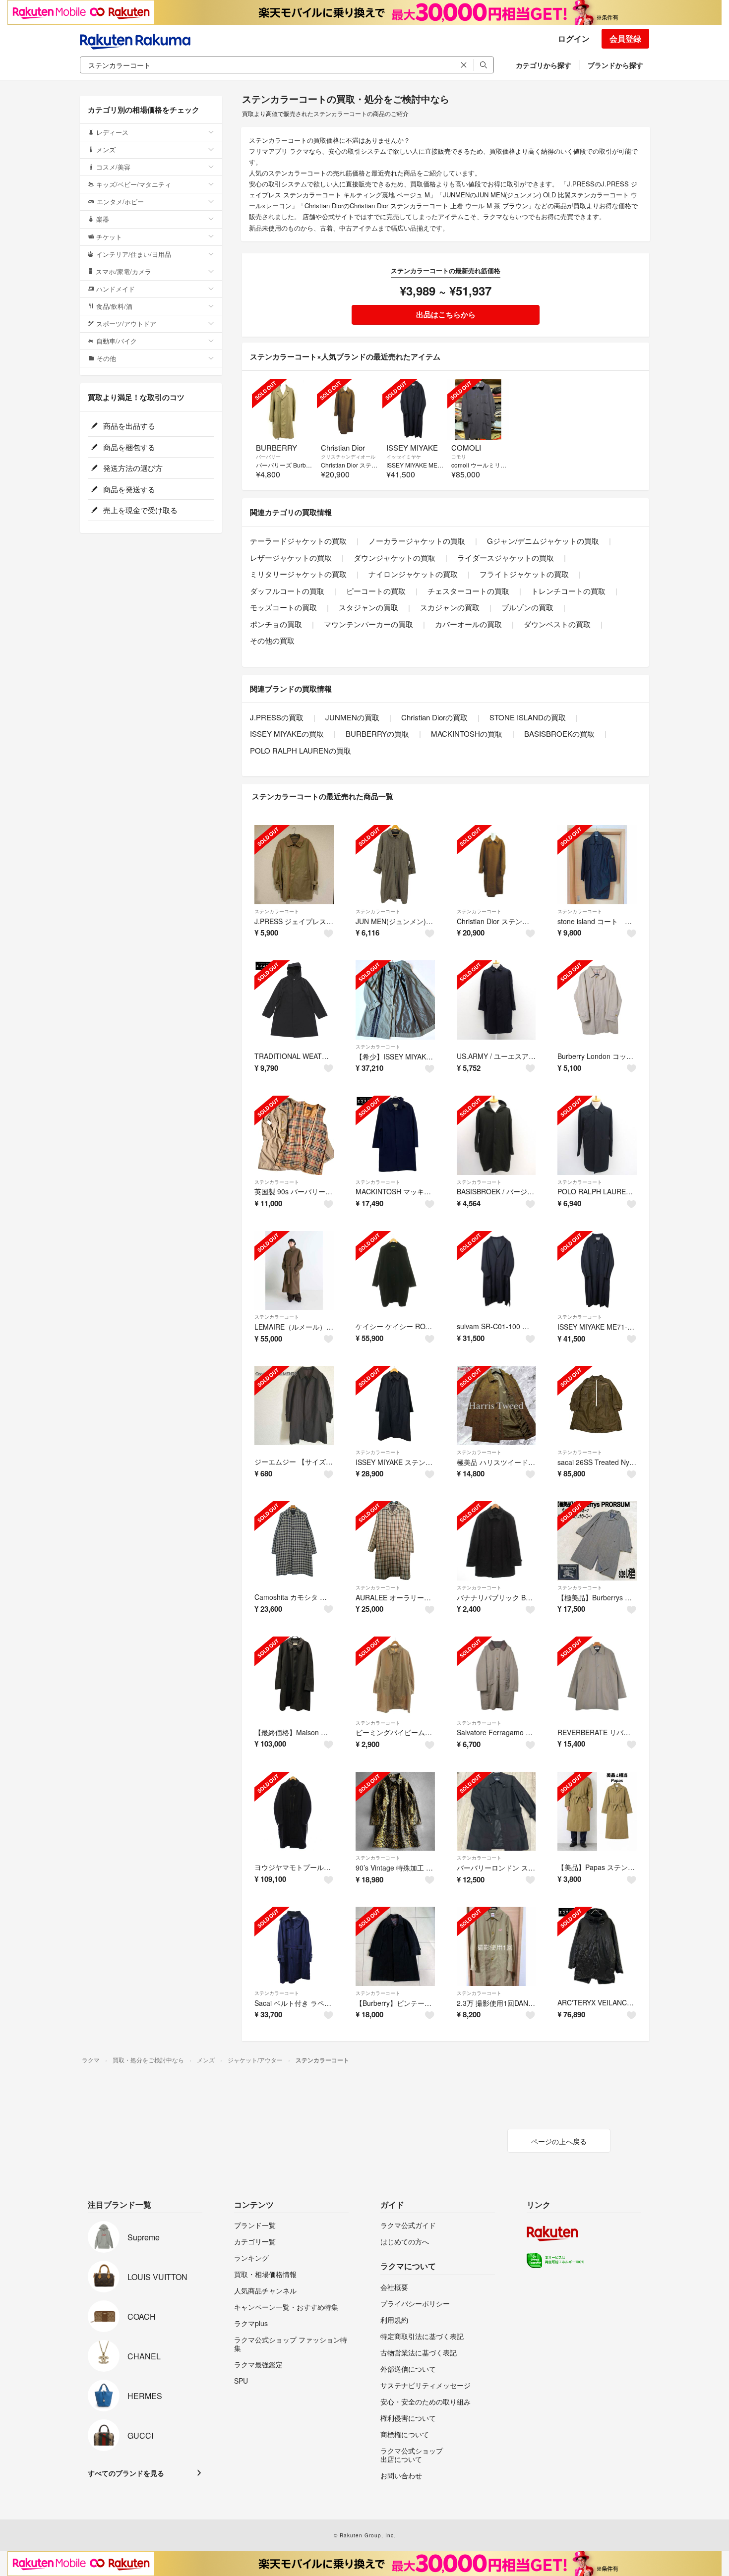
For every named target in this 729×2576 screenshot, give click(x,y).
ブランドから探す (615, 65)
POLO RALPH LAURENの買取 (301, 750)
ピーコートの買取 (376, 591)
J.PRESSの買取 (277, 717)
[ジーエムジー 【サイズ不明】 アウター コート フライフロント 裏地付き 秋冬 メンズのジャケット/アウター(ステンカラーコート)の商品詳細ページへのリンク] (294, 1405)
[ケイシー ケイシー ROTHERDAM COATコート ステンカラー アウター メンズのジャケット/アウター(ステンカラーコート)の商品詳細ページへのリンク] (395, 1271)
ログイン (574, 38)
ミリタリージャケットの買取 (298, 574)
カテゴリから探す (544, 65)
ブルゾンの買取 (527, 607)
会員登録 (625, 38)
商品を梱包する (128, 447)
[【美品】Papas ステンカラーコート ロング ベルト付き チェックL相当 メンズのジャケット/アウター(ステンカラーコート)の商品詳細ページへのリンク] (597, 1812)
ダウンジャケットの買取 (395, 557)
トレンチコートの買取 (568, 591)
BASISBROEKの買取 (559, 733)
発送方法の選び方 (132, 468)
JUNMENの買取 (352, 717)
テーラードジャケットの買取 (298, 541)
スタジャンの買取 (368, 607)
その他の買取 (272, 640)
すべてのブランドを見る (126, 2473)
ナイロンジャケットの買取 (413, 574)
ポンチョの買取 (276, 624)
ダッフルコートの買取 (287, 591)
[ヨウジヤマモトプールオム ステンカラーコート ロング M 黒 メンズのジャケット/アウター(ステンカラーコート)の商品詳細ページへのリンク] (294, 1812)
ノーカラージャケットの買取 (417, 541)
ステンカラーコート (277, 911)
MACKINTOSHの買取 (467, 733)
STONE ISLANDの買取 (528, 717)
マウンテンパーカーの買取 (368, 624)
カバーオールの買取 (468, 624)
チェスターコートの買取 (468, 591)
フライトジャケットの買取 (524, 574)
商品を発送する (128, 489)
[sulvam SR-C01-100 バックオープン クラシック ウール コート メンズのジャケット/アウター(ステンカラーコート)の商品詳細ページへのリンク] (496, 1271)
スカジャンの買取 (450, 607)
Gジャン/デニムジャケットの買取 (543, 541)
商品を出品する (128, 426)
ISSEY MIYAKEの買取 (287, 733)
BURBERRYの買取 (377, 733)
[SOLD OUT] (282, 409)
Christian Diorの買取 (434, 717)
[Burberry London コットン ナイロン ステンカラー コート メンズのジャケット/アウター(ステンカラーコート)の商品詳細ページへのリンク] (597, 1000)
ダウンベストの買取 (557, 624)
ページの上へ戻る (559, 2141)
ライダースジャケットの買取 (506, 557)
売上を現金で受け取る (139, 510)
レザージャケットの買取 (291, 557)
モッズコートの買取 (283, 607)
